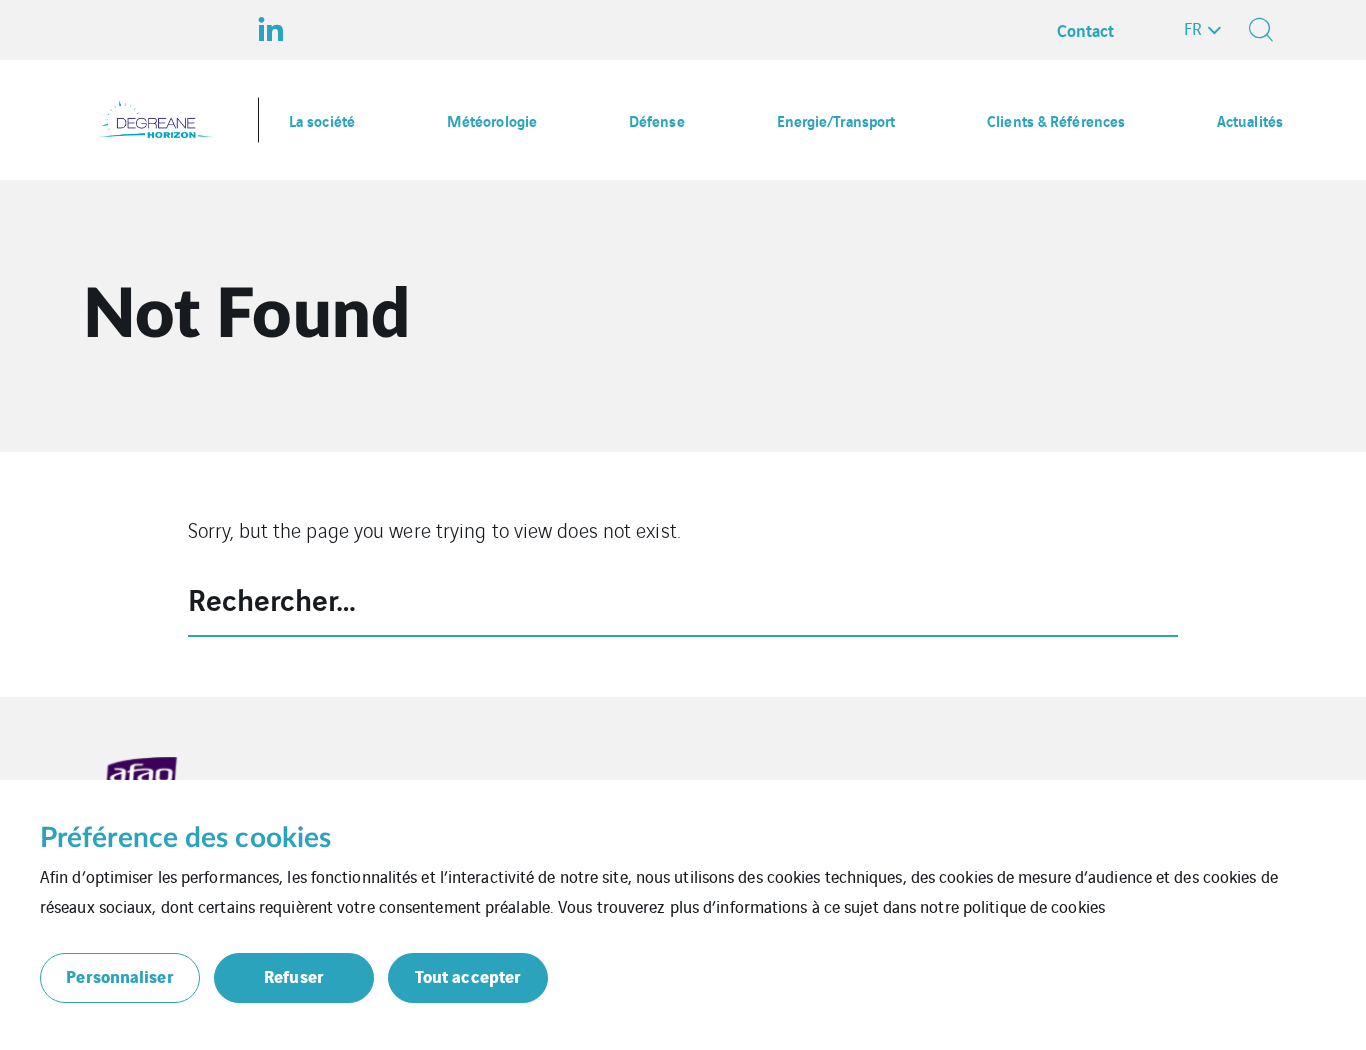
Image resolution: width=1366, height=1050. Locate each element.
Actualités (1250, 120)
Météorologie (492, 120)
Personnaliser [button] (119, 975)
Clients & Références (1056, 120)
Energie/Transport (836, 120)
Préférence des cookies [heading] (185, 838)
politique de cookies (1034, 906)
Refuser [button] (294, 975)
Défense (657, 120)
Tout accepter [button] (468, 975)
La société (322, 120)
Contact (1086, 29)
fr (1193, 28)
